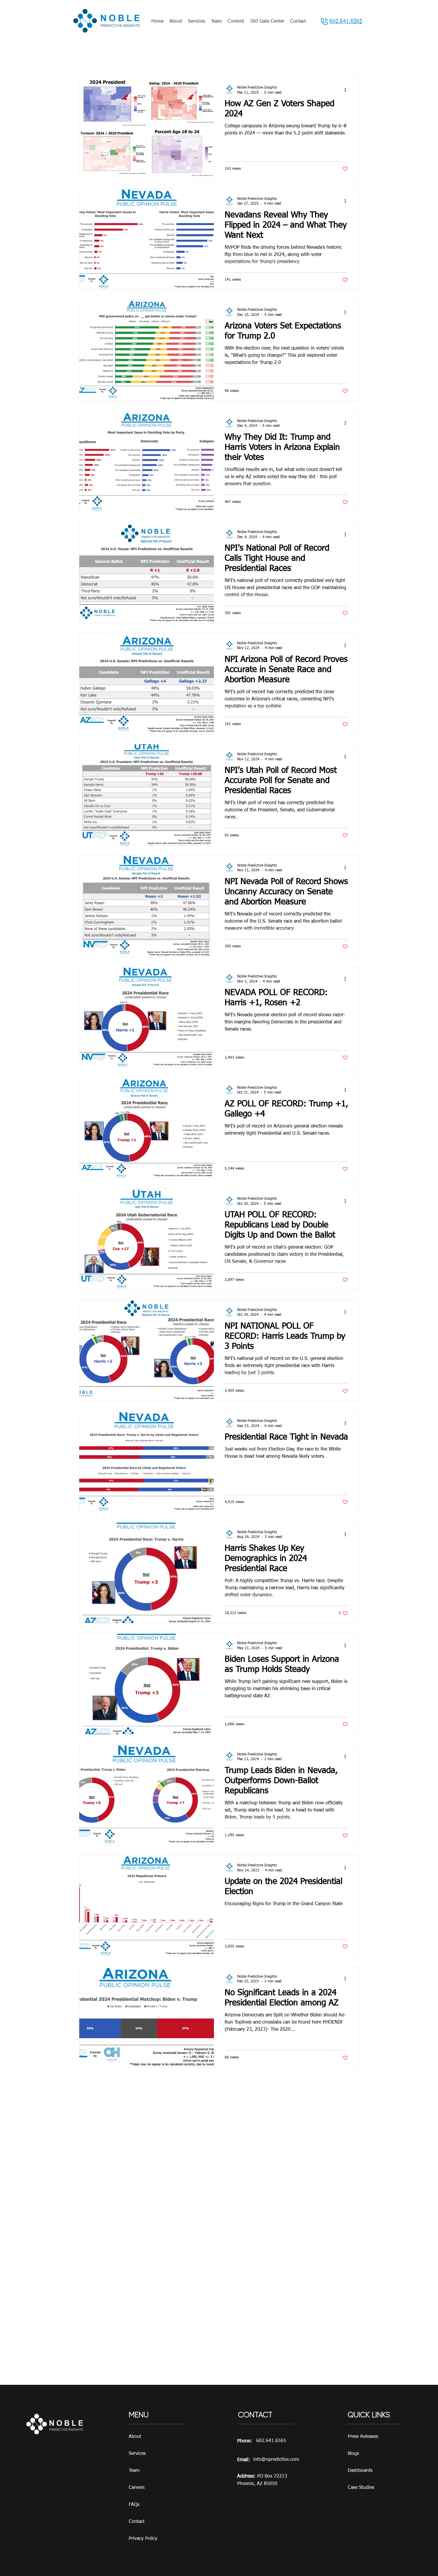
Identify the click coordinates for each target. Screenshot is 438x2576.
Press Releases (363, 2437)
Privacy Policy (143, 2539)
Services (137, 2454)
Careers (137, 2488)
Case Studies (361, 2488)
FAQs (134, 2505)
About (135, 2437)
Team (134, 2471)
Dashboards (360, 2471)
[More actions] (347, 90)
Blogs (353, 2454)
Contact (137, 2522)
